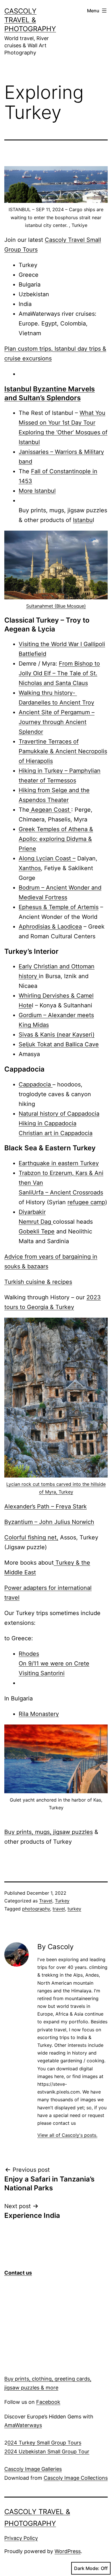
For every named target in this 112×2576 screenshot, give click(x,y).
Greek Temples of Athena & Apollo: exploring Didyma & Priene (56, 839)
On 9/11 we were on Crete (54, 1663)
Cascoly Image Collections (76, 2478)
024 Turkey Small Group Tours (44, 2443)
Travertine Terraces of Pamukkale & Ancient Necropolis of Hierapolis (63, 751)
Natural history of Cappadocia (59, 1114)
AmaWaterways (23, 2425)
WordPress (68, 2551)
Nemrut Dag (36, 1222)
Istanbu (83, 520)
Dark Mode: (87, 2568)
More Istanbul (37, 491)
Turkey (62, 1901)
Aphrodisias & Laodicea (50, 927)
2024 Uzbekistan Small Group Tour (47, 2452)
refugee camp (86, 1202)
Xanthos (30, 868)
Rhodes (29, 1654)
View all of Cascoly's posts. (67, 2135)
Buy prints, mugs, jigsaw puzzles (49, 1832)
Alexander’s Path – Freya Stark (46, 1506)
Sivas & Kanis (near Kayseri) (57, 1035)
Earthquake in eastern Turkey (59, 1163)
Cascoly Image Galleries (33, 2469)
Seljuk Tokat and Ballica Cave (59, 1044)
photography (36, 1909)
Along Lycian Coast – (47, 858)
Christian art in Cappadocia (56, 1133)
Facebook (48, 2402)
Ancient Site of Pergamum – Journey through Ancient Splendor (57, 722)
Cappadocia (36, 1084)
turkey (74, 1909)
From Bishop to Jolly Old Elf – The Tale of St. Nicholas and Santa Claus (59, 673)
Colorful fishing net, (31, 1537)
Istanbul (18, 389)
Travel (46, 1901)
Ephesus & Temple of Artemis (59, 907)
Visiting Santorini (42, 1673)
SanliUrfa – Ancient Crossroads (61, 1192)
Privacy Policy (21, 2538)
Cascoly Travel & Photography (30, 20)
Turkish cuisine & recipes (38, 1282)
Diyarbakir (32, 1212)
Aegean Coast (50, 810)
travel (59, 1909)
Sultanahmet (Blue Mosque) (56, 606)
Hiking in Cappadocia (48, 1123)
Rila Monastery (39, 1714)
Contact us (18, 2273)
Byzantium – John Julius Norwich (49, 1522)
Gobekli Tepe (37, 1231)
